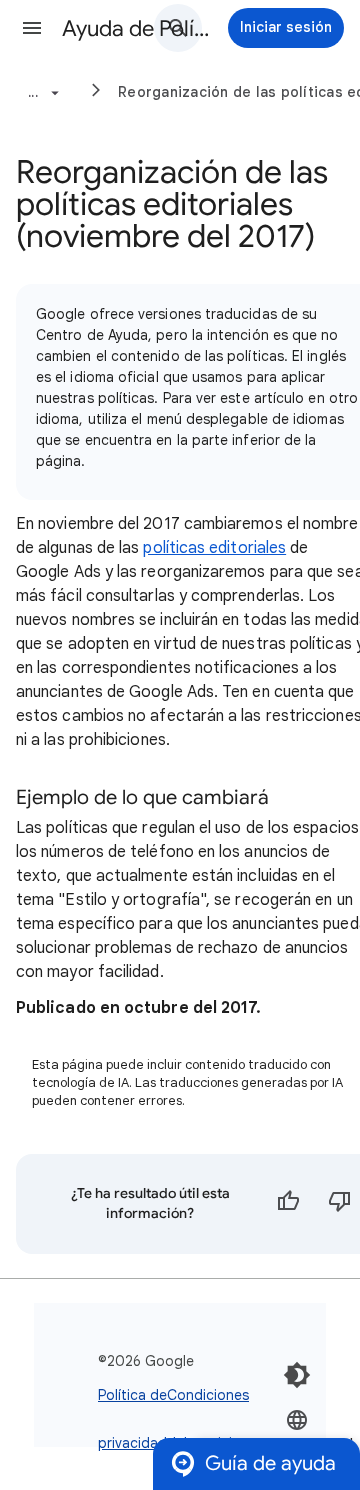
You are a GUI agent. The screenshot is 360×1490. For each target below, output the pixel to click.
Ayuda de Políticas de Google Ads (136, 28)
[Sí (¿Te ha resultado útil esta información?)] (288, 1204)
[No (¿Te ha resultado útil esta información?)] (340, 1204)
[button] (32, 28)
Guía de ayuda (270, 1463)
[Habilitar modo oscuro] (297, 1375)
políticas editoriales (214, 548)
